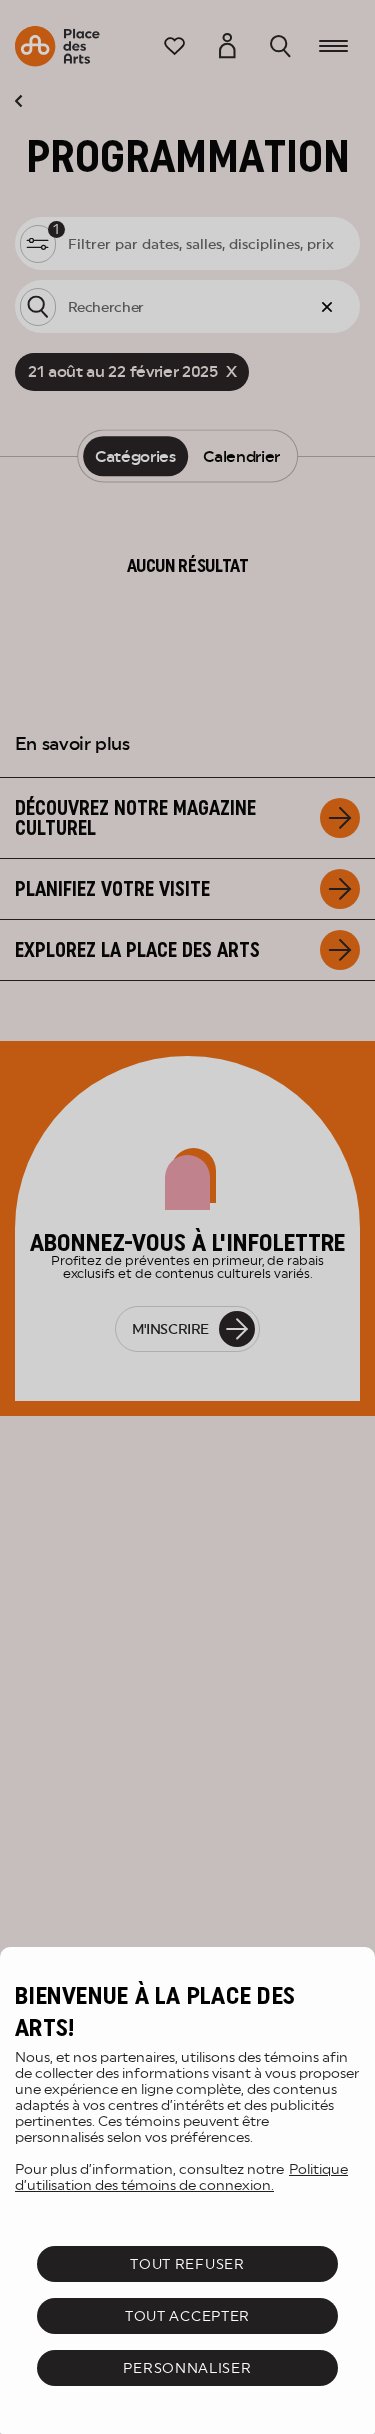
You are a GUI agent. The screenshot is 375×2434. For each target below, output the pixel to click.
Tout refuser (187, 2264)
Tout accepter (187, 2316)
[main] (187, 2190)
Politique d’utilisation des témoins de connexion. (181, 2177)
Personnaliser (187, 2368)
